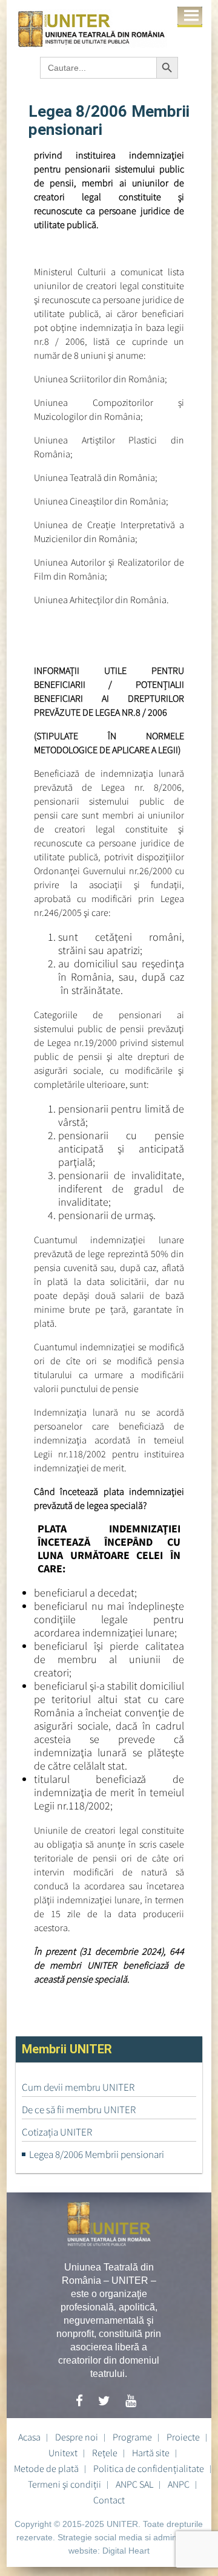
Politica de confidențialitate (149, 2468)
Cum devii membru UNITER (78, 2087)
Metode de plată (46, 2468)
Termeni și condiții (64, 2484)
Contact (109, 2500)
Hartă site (151, 2453)
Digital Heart (126, 2551)
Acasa (29, 2437)
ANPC (179, 2484)
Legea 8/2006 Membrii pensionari (97, 2154)
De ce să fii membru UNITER (79, 2110)
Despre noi (77, 2437)
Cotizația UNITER (57, 2132)
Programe (132, 2437)
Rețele (105, 2453)
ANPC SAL (134, 2484)
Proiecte (183, 2437)
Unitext (63, 2453)
